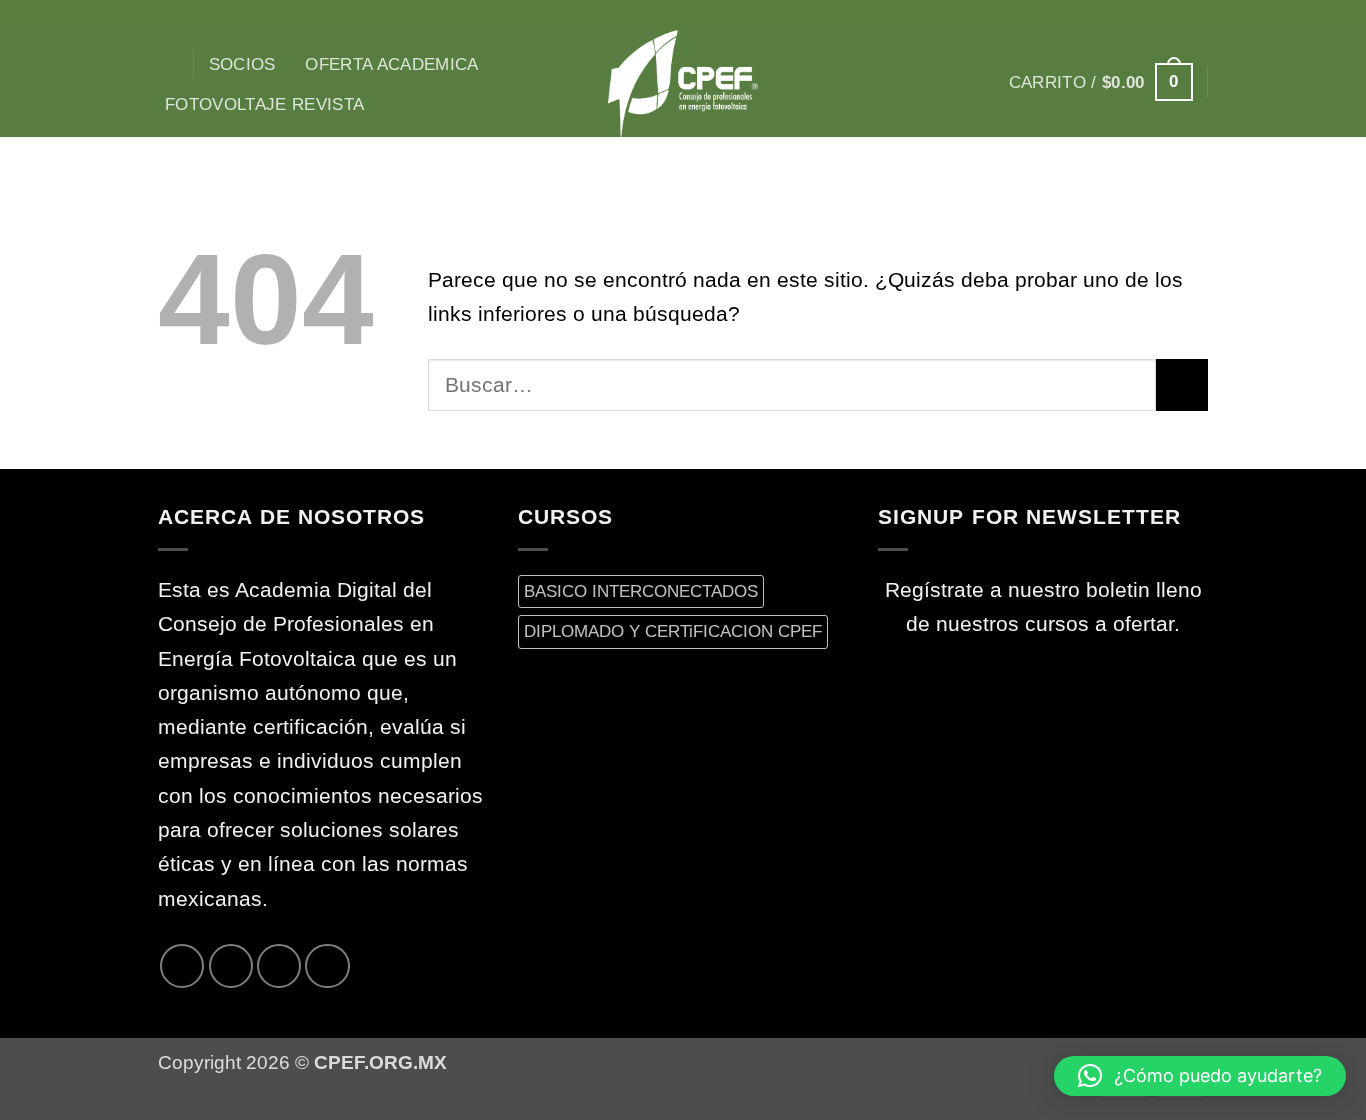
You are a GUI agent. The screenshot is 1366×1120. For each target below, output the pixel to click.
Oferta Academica (392, 64)
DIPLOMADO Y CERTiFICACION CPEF (673, 631)
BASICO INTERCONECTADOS (641, 591)
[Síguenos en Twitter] (1169, 15)
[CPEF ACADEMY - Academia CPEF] (683, 83)
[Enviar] (1182, 385)
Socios (242, 64)
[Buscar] (168, 64)
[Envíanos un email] (1195, 15)
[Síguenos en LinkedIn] (327, 966)
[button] (1101, 82)
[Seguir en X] (1144, 15)
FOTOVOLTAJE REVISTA (265, 104)
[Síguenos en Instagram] (1118, 15)
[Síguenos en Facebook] (1092, 15)
